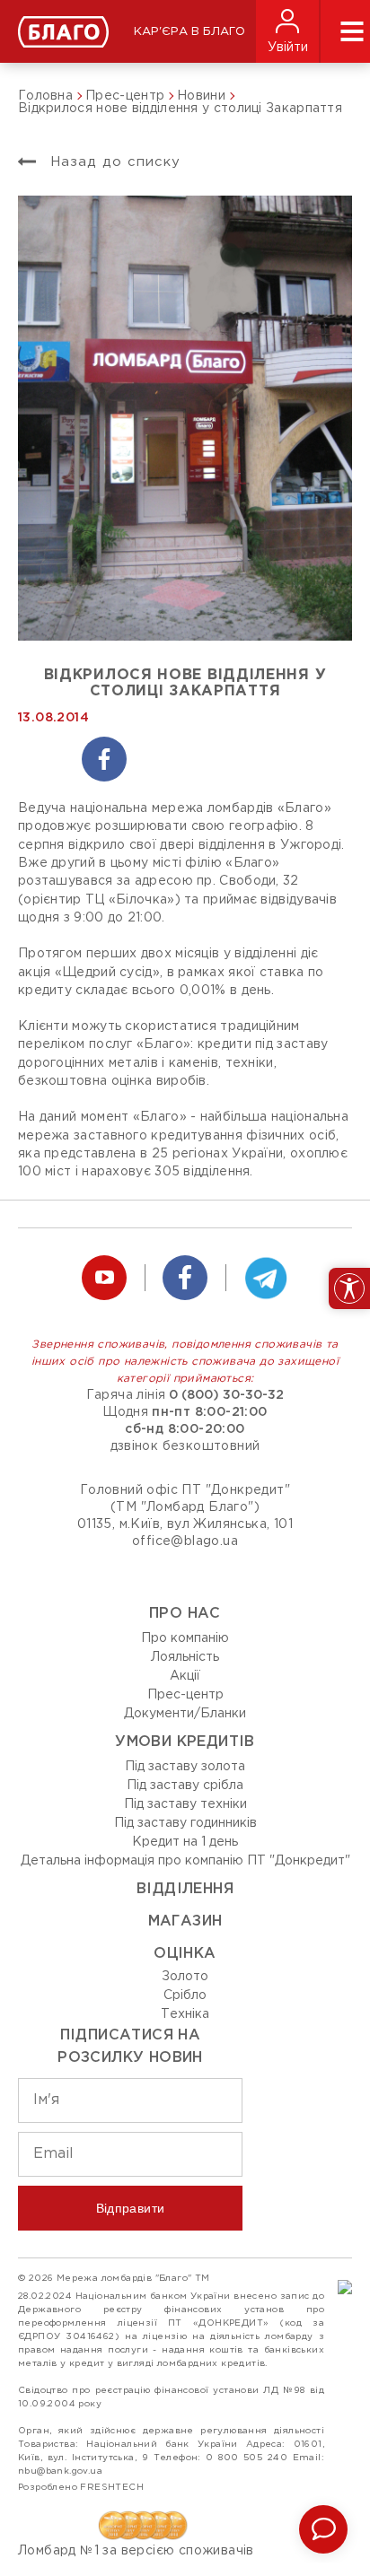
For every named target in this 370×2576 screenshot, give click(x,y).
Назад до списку (113, 162)
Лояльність (185, 1657)
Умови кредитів (185, 1742)
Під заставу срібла (185, 1786)
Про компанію (185, 1638)
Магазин (185, 1921)
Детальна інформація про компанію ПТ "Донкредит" (185, 1861)
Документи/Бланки (185, 1714)
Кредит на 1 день (185, 1842)
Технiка (185, 2014)
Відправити (131, 2208)
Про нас (185, 1614)
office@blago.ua (185, 1541)
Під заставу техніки (185, 1804)
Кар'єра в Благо (189, 32)
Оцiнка (185, 1954)
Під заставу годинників (185, 1823)
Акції (185, 1676)
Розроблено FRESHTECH (81, 2488)
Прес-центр (185, 1695)
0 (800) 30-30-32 (226, 1395)
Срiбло (185, 1995)
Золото (185, 1977)
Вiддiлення (185, 1889)
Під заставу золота (185, 1767)
